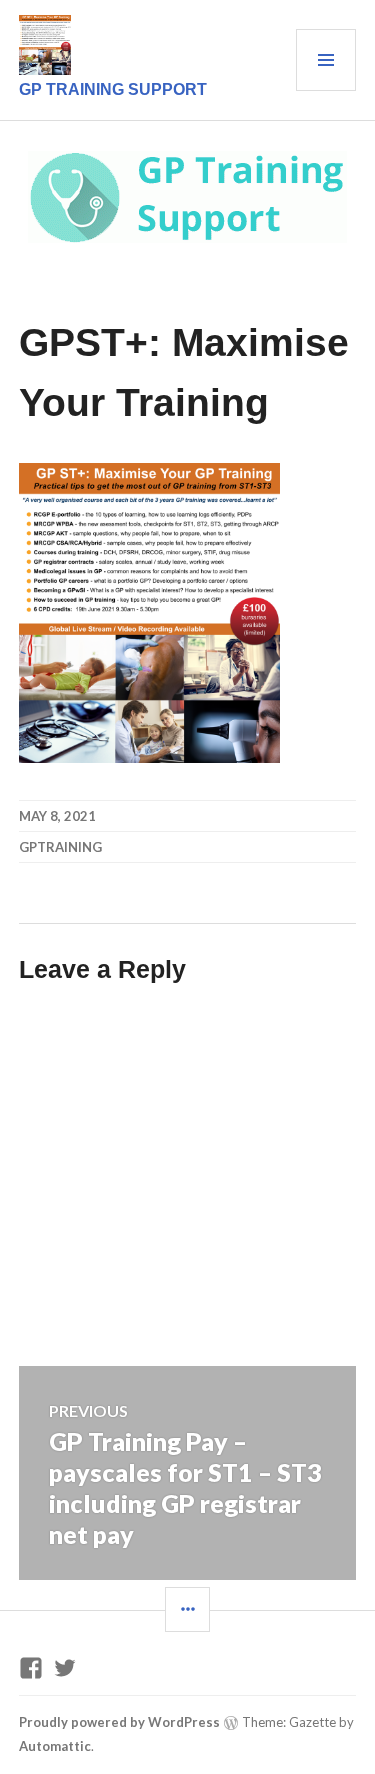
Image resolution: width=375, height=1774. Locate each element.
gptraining (60, 847)
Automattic (55, 1746)
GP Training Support (113, 89)
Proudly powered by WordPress (119, 1722)
